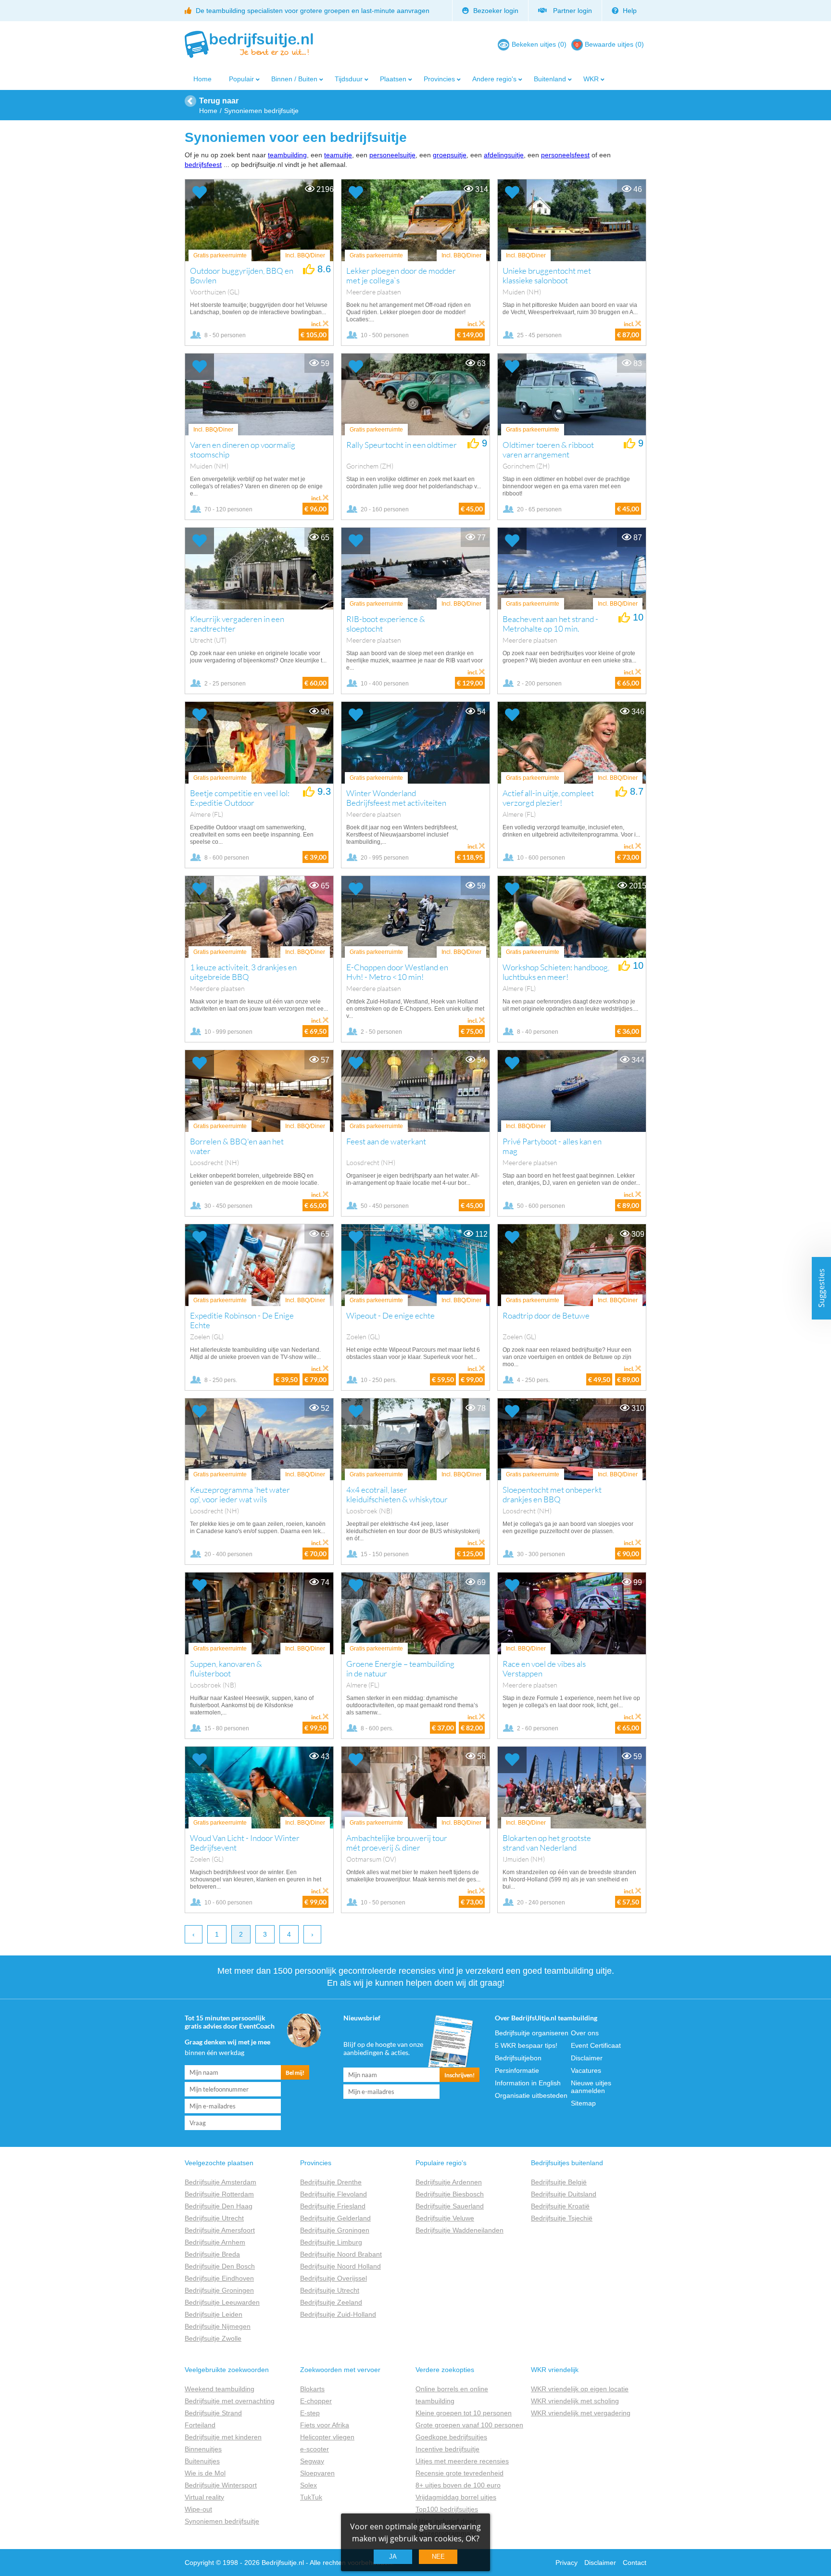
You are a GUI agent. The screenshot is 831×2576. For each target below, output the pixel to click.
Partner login (571, 11)
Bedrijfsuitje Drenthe (331, 2182)
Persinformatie (517, 2070)
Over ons (585, 2033)
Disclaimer (587, 2058)
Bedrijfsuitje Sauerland (450, 2206)
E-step (310, 2413)
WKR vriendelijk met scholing (575, 2401)
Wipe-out (198, 2509)
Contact (635, 2563)
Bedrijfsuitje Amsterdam (220, 2182)
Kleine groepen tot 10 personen (464, 2413)
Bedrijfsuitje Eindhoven (219, 2278)
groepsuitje (450, 155)
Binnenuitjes (203, 2449)
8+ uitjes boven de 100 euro (458, 2485)
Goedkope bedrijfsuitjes (451, 2437)
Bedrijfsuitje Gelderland (335, 2218)
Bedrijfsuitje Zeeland (331, 2302)
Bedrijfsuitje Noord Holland (340, 2266)
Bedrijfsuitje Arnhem (215, 2242)
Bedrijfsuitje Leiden (214, 2314)
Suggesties (821, 1288)
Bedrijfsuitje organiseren (532, 2033)
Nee (438, 2557)
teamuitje (338, 155)
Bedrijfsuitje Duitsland (564, 2194)
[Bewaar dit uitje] (200, 193)
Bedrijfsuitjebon (518, 2058)
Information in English (528, 2083)
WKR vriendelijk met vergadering (581, 2413)
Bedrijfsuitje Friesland (333, 2206)
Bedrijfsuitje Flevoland (334, 2194)
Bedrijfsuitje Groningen (219, 2290)
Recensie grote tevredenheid (460, 2473)
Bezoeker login (495, 11)
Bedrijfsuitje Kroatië (560, 2206)
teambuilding (287, 155)
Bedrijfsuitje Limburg (331, 2242)
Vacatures (586, 2070)
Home (202, 79)
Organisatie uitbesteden (531, 2095)
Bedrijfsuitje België (559, 2182)
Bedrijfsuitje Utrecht (214, 2218)
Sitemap (583, 2103)
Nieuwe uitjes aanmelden (591, 2087)
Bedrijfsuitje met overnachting (230, 2401)
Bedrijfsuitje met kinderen (223, 2437)
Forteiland (200, 2425)
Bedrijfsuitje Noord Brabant (341, 2254)
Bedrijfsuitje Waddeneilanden (460, 2230)
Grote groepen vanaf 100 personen (469, 2425)
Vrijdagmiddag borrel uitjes (456, 2497)
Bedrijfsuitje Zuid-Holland (338, 2314)
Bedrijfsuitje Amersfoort (220, 2230)
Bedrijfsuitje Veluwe (445, 2218)
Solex (308, 2485)
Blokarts (312, 2389)
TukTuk (311, 2497)
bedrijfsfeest (203, 165)
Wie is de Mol (205, 2473)
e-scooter (315, 2449)
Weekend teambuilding (220, 2389)
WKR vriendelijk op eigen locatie (580, 2389)
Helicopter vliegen (327, 2437)
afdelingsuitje (504, 155)
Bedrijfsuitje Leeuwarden (222, 2302)
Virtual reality (204, 2497)
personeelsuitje (392, 155)
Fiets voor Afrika (325, 2425)
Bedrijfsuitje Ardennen (449, 2182)
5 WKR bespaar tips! (526, 2045)
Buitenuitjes (202, 2461)
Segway (312, 2461)
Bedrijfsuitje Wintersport (221, 2485)
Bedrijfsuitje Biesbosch (450, 2194)
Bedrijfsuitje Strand (213, 2413)
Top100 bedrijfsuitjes (447, 2509)
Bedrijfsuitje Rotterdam (219, 2194)
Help (629, 11)
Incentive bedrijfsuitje (447, 2449)
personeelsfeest (565, 155)
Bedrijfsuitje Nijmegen (218, 2326)
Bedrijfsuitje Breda (212, 2254)
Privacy (567, 2563)
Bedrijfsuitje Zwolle (213, 2338)
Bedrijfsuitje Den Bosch (220, 2266)
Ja (393, 2557)
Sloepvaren (317, 2473)
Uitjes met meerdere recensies (462, 2461)
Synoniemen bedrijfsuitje (222, 2521)
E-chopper (316, 2401)
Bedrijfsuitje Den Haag (219, 2206)
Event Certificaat (596, 2045)
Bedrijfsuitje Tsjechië (562, 2218)
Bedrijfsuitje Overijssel (334, 2278)
